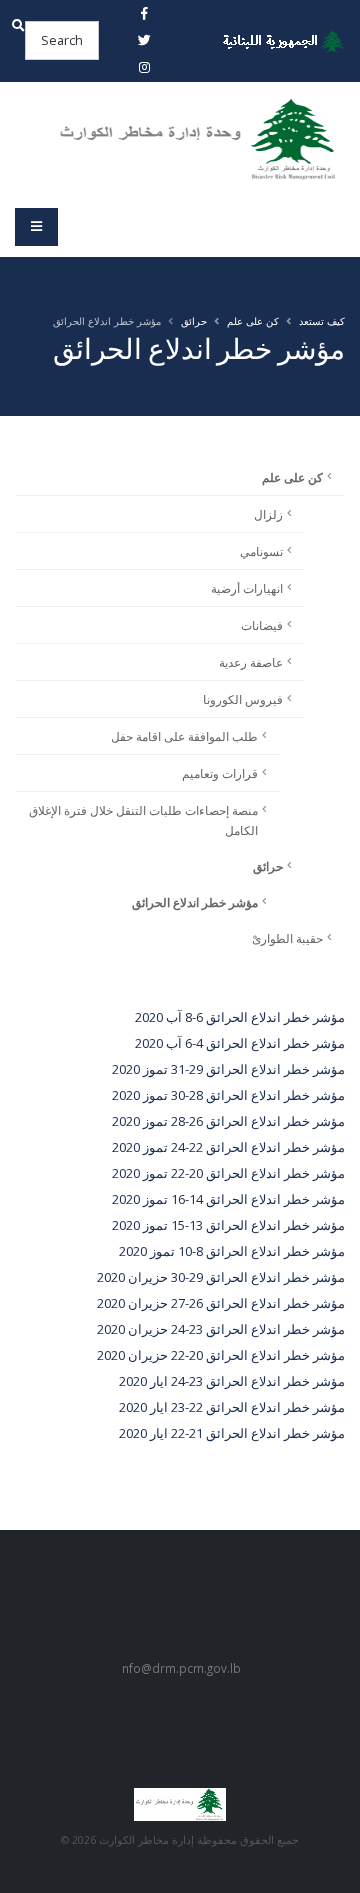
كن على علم (253, 321)
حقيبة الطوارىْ (287, 938)
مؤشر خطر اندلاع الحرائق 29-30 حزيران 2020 (221, 1277)
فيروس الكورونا (243, 699)
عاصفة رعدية (251, 662)
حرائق (194, 321)
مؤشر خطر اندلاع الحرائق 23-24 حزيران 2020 (221, 1329)
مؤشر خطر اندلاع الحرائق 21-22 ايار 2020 (232, 1433)
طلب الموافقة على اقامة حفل (184, 736)
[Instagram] (144, 67)
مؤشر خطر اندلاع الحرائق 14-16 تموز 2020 (228, 1199)
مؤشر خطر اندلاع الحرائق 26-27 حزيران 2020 (221, 1303)
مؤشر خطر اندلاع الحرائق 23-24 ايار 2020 (232, 1381)
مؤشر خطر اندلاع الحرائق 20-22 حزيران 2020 (221, 1355)
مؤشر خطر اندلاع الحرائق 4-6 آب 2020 (240, 1043)
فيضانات (262, 625)
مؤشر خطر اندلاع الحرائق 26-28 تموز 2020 (228, 1121)
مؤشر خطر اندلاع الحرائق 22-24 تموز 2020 (228, 1147)
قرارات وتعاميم (220, 773)
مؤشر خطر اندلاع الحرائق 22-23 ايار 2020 (232, 1407)
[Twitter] (144, 40)
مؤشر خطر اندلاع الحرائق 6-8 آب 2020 (240, 1017)
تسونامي (261, 551)
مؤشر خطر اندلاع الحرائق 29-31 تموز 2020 (228, 1069)
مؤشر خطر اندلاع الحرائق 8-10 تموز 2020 (232, 1251)
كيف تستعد (322, 321)
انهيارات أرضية (247, 588)
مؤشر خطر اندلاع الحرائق (195, 902)
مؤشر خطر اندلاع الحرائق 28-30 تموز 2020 (228, 1095)
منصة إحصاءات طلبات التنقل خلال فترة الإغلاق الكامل (143, 820)
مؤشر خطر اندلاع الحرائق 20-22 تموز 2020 (228, 1173)
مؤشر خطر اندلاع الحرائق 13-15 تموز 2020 (228, 1225)
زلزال (268, 514)
